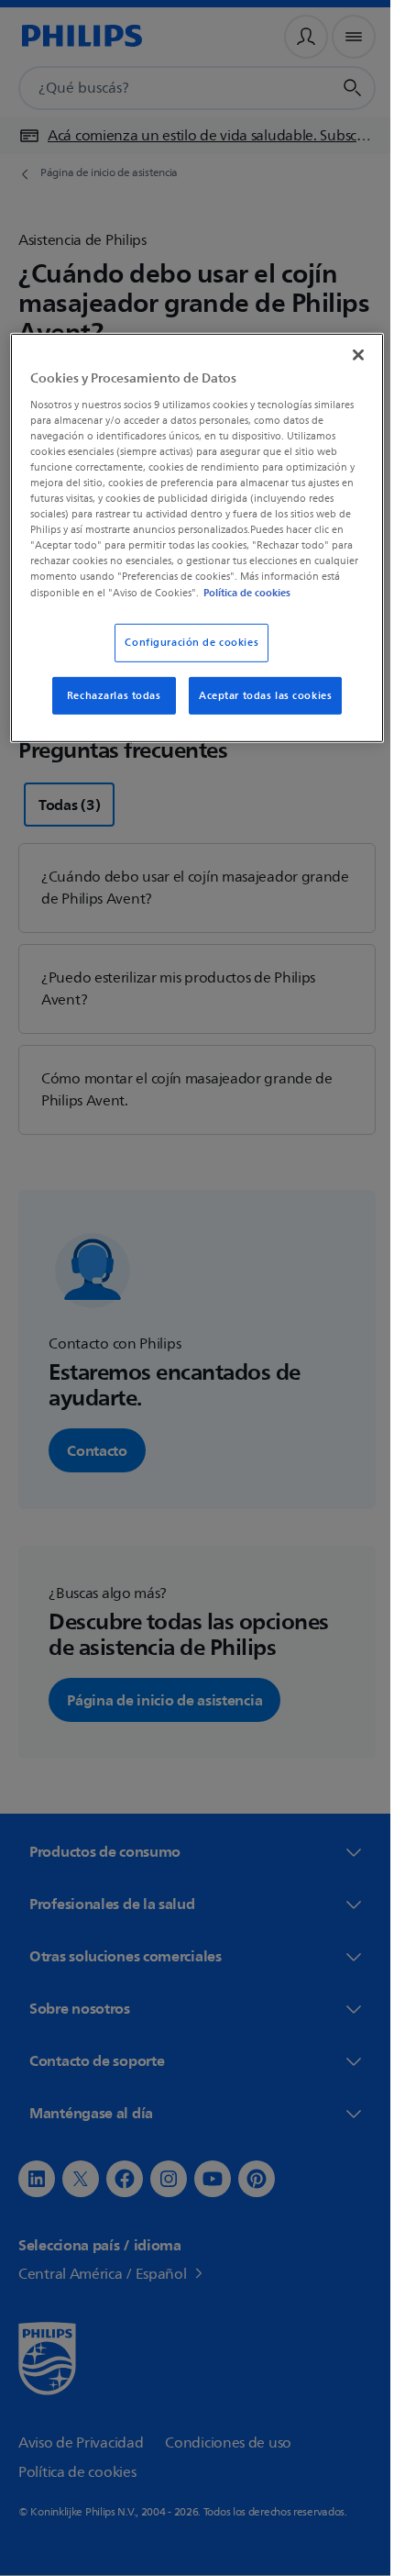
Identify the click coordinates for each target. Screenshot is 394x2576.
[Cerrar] (345, 353)
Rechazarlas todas (107, 709)
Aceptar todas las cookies (259, 709)
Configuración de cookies (185, 655)
